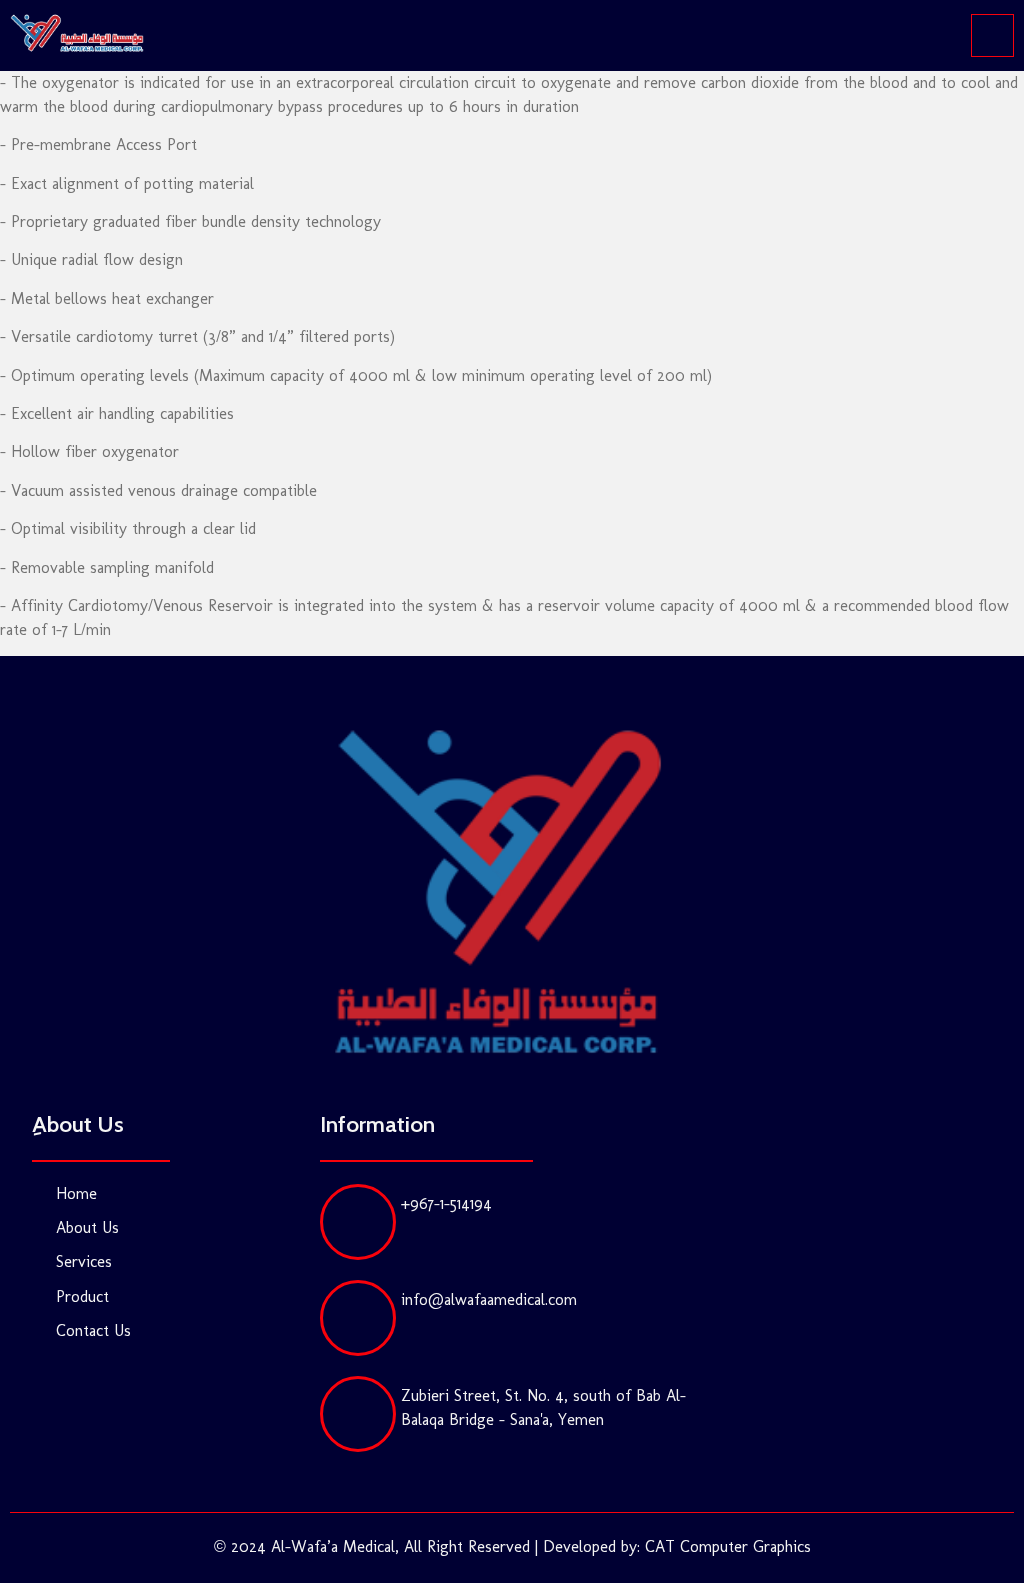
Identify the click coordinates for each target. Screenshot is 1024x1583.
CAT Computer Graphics (728, 1546)
